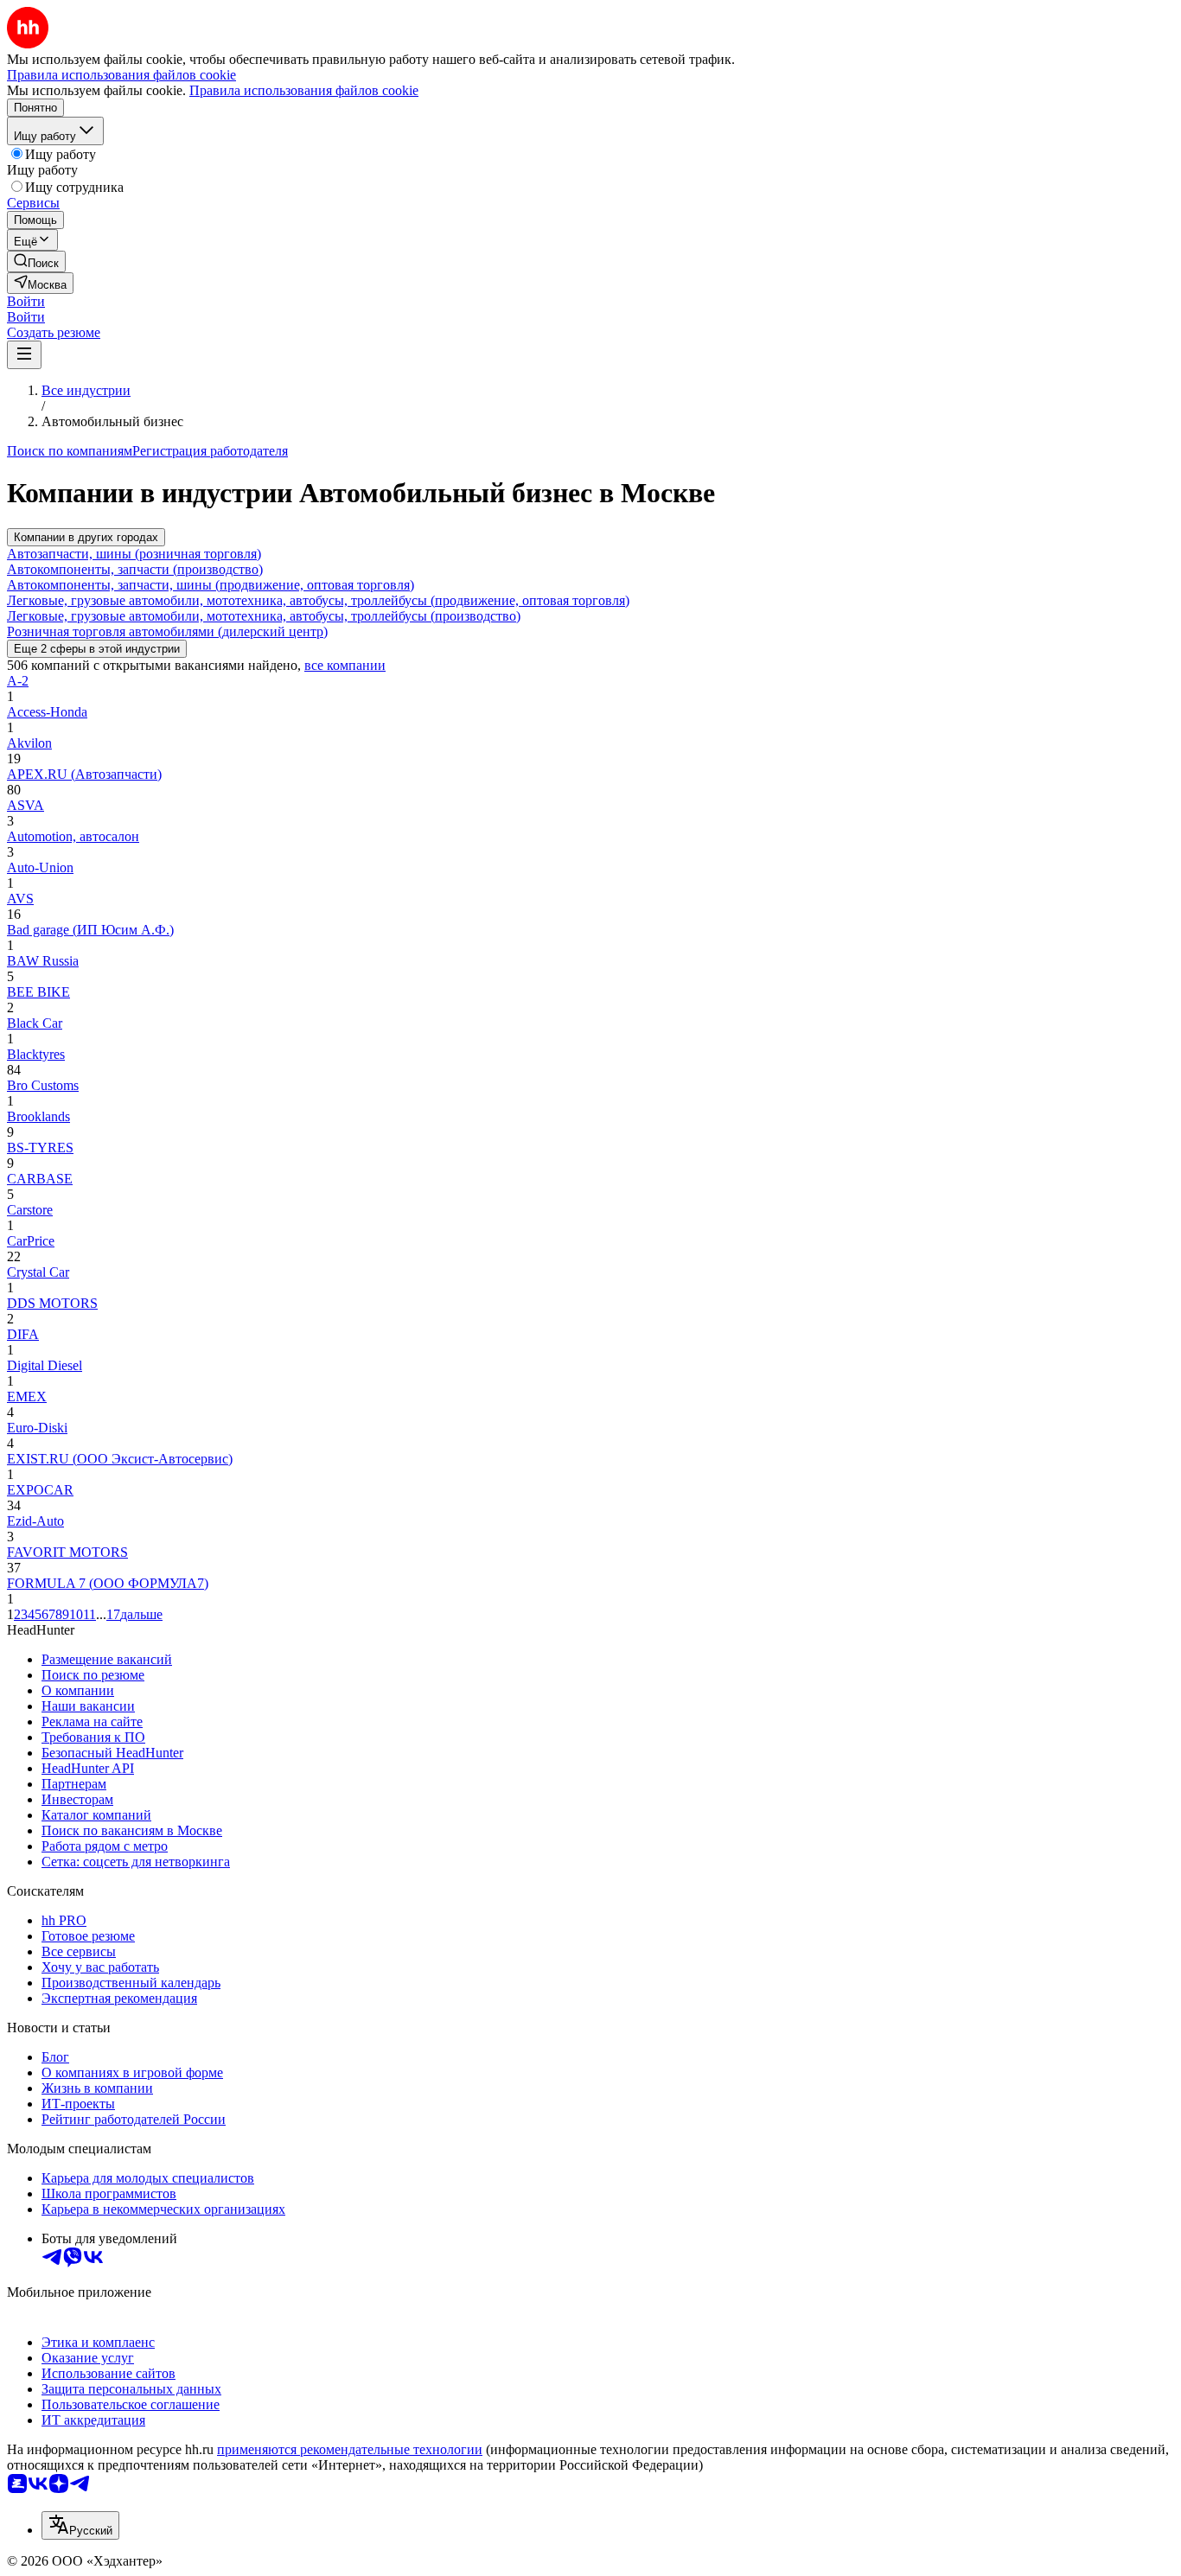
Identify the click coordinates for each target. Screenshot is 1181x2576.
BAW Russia (43, 961)
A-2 (18, 681)
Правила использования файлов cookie (304, 90)
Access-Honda (47, 712)
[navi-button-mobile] (24, 355)
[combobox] (80, 2525)
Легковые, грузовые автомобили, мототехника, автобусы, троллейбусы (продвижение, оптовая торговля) (318, 600)
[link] (36, 261)
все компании (345, 665)
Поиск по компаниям (70, 451)
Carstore (30, 1210)
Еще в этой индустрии (97, 649)
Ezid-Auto (35, 1521)
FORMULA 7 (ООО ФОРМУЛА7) (108, 1583)
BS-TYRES (40, 1148)
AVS (20, 899)
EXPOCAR (40, 1490)
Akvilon (29, 743)
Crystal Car (38, 1272)
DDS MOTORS (52, 1303)
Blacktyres (36, 1054)
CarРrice (31, 1241)
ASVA (26, 805)
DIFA (23, 1334)
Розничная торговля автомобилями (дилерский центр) (167, 631)
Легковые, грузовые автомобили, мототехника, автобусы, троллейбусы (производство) (264, 616)
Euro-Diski (37, 1428)
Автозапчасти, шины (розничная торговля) (134, 554)
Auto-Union (40, 867)
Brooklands (38, 1116)
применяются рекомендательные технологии (350, 2449)
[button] (26, 301)
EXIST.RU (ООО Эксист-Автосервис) (120, 1459)
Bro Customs (43, 1085)
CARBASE (40, 1179)
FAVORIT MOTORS (67, 1552)
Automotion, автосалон (73, 836)
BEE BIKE (38, 992)
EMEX (27, 1396)
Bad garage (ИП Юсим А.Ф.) (90, 930)
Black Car (35, 1023)
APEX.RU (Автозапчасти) (84, 774)
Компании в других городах (86, 537)
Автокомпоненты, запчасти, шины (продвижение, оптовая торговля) (211, 585)
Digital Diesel (45, 1365)
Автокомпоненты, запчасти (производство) (135, 569)
